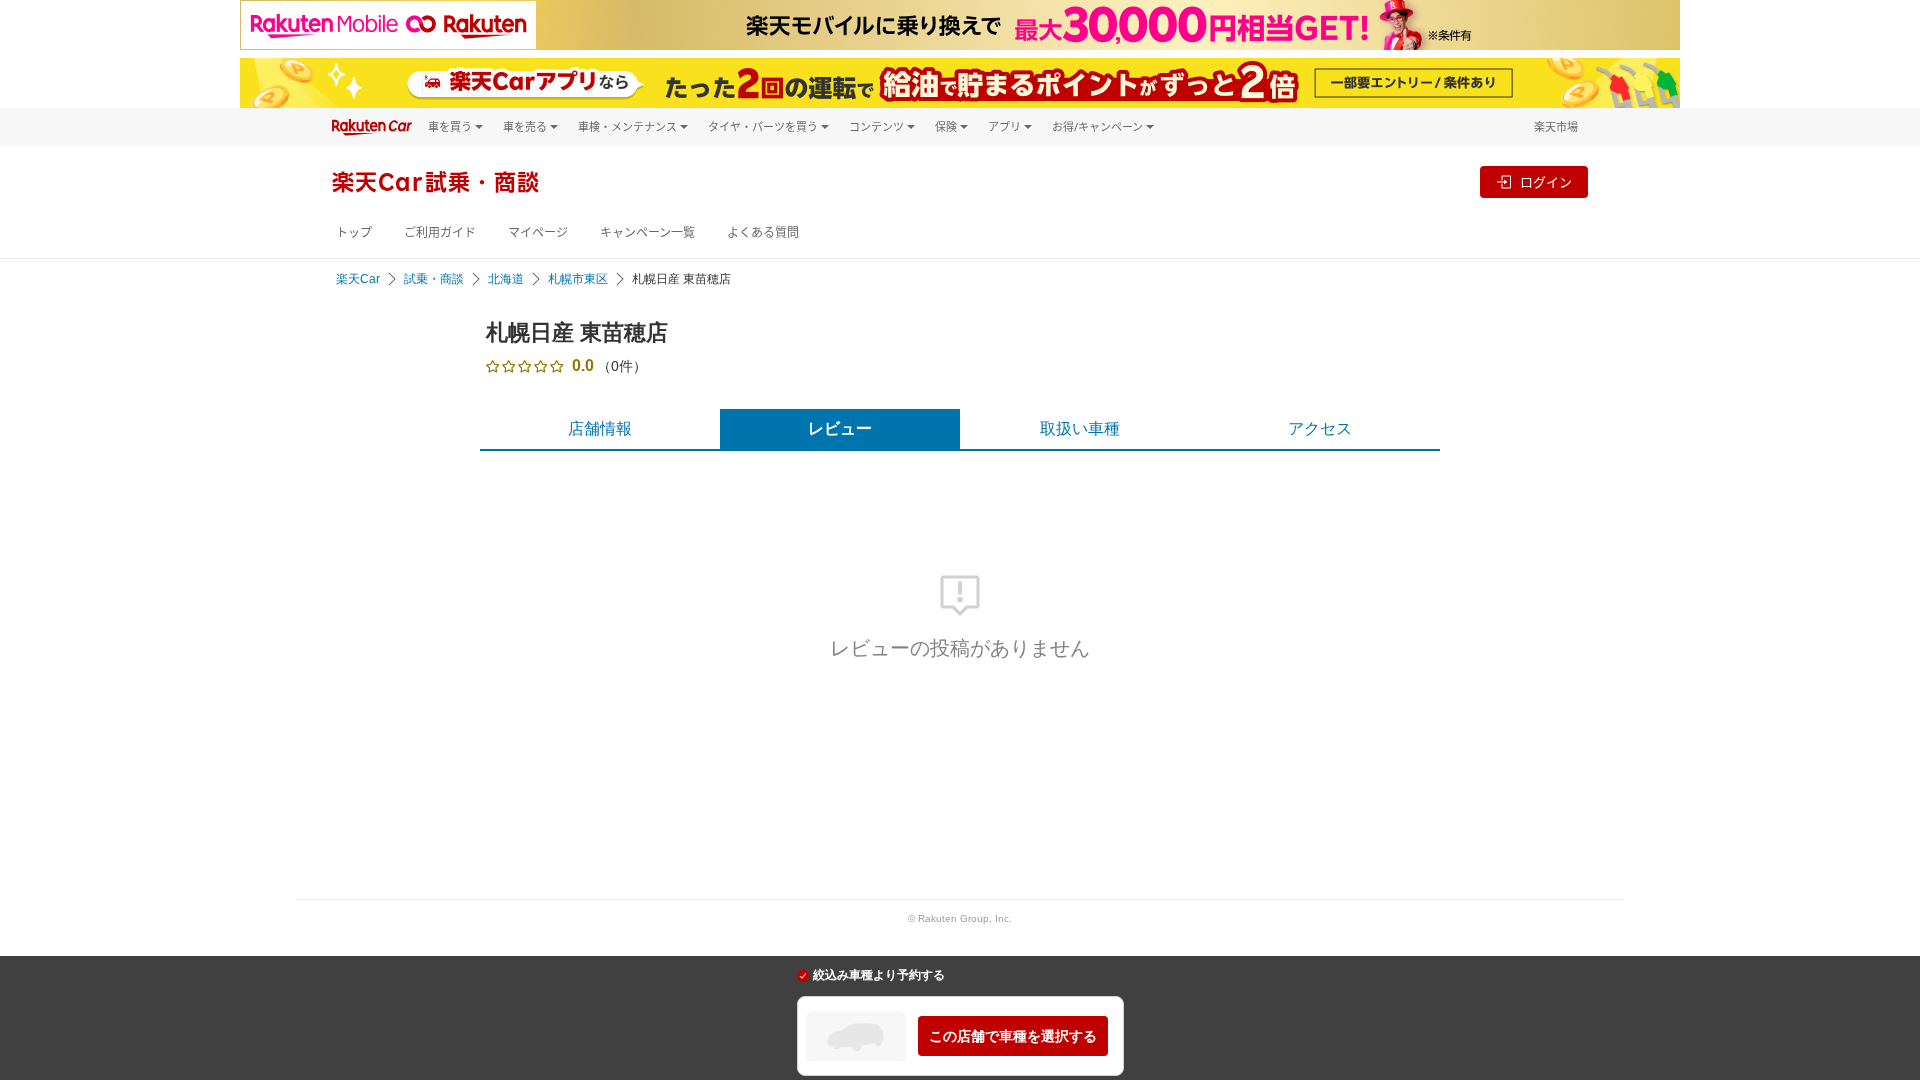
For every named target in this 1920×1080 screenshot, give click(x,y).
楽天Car (358, 279)
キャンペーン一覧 (647, 232)
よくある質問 (763, 232)
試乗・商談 (434, 279)
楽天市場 (1556, 126)
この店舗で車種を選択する (1013, 1036)
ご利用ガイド (440, 232)
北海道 (506, 279)
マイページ (538, 232)
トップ (354, 232)
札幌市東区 (578, 279)
